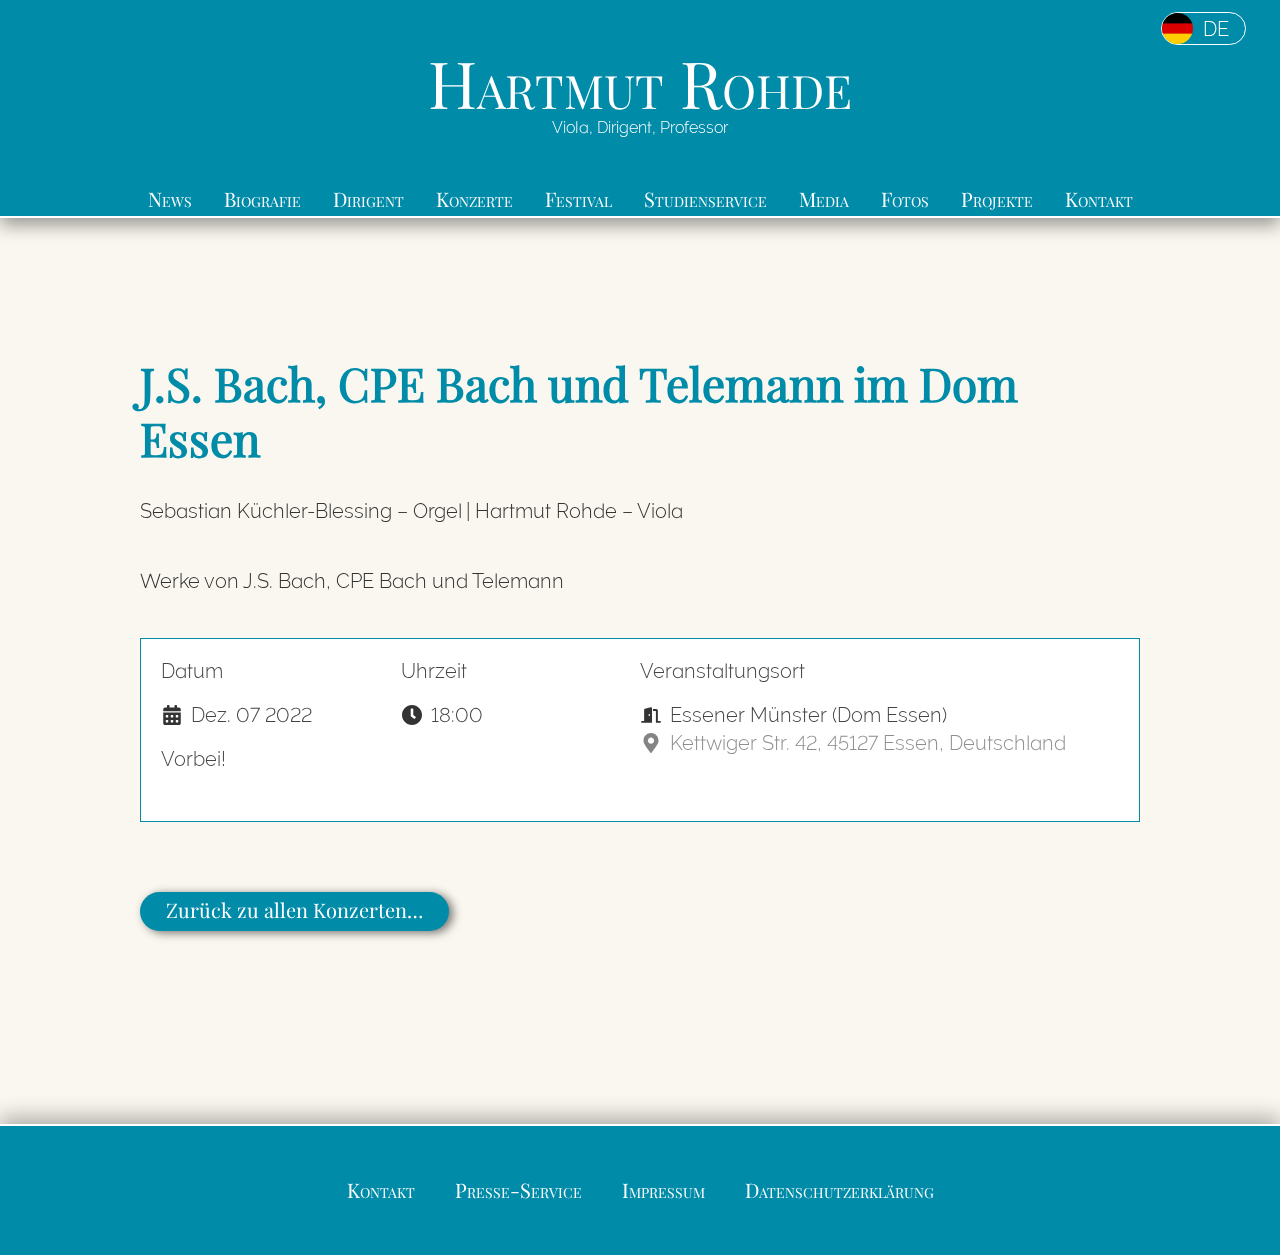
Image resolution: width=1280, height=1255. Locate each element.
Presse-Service (518, 1189)
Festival (578, 198)
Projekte (997, 198)
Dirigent (368, 198)
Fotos (905, 198)
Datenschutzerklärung (839, 1189)
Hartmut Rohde (640, 82)
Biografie (262, 198)
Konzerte (474, 198)
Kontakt (1099, 198)
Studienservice (705, 198)
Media (824, 198)
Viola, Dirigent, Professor (640, 127)
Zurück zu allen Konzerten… (294, 909)
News (170, 198)
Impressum (663, 1189)
